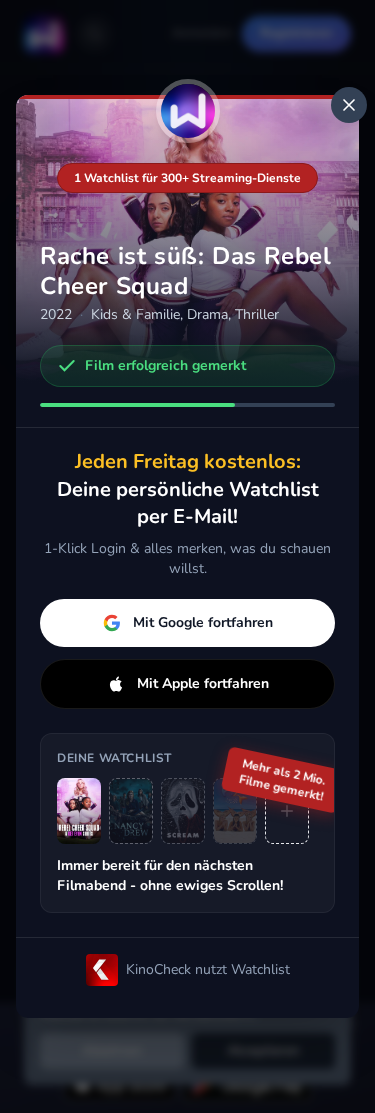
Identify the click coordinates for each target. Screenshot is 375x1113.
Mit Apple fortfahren (203, 683)
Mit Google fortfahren (203, 622)
